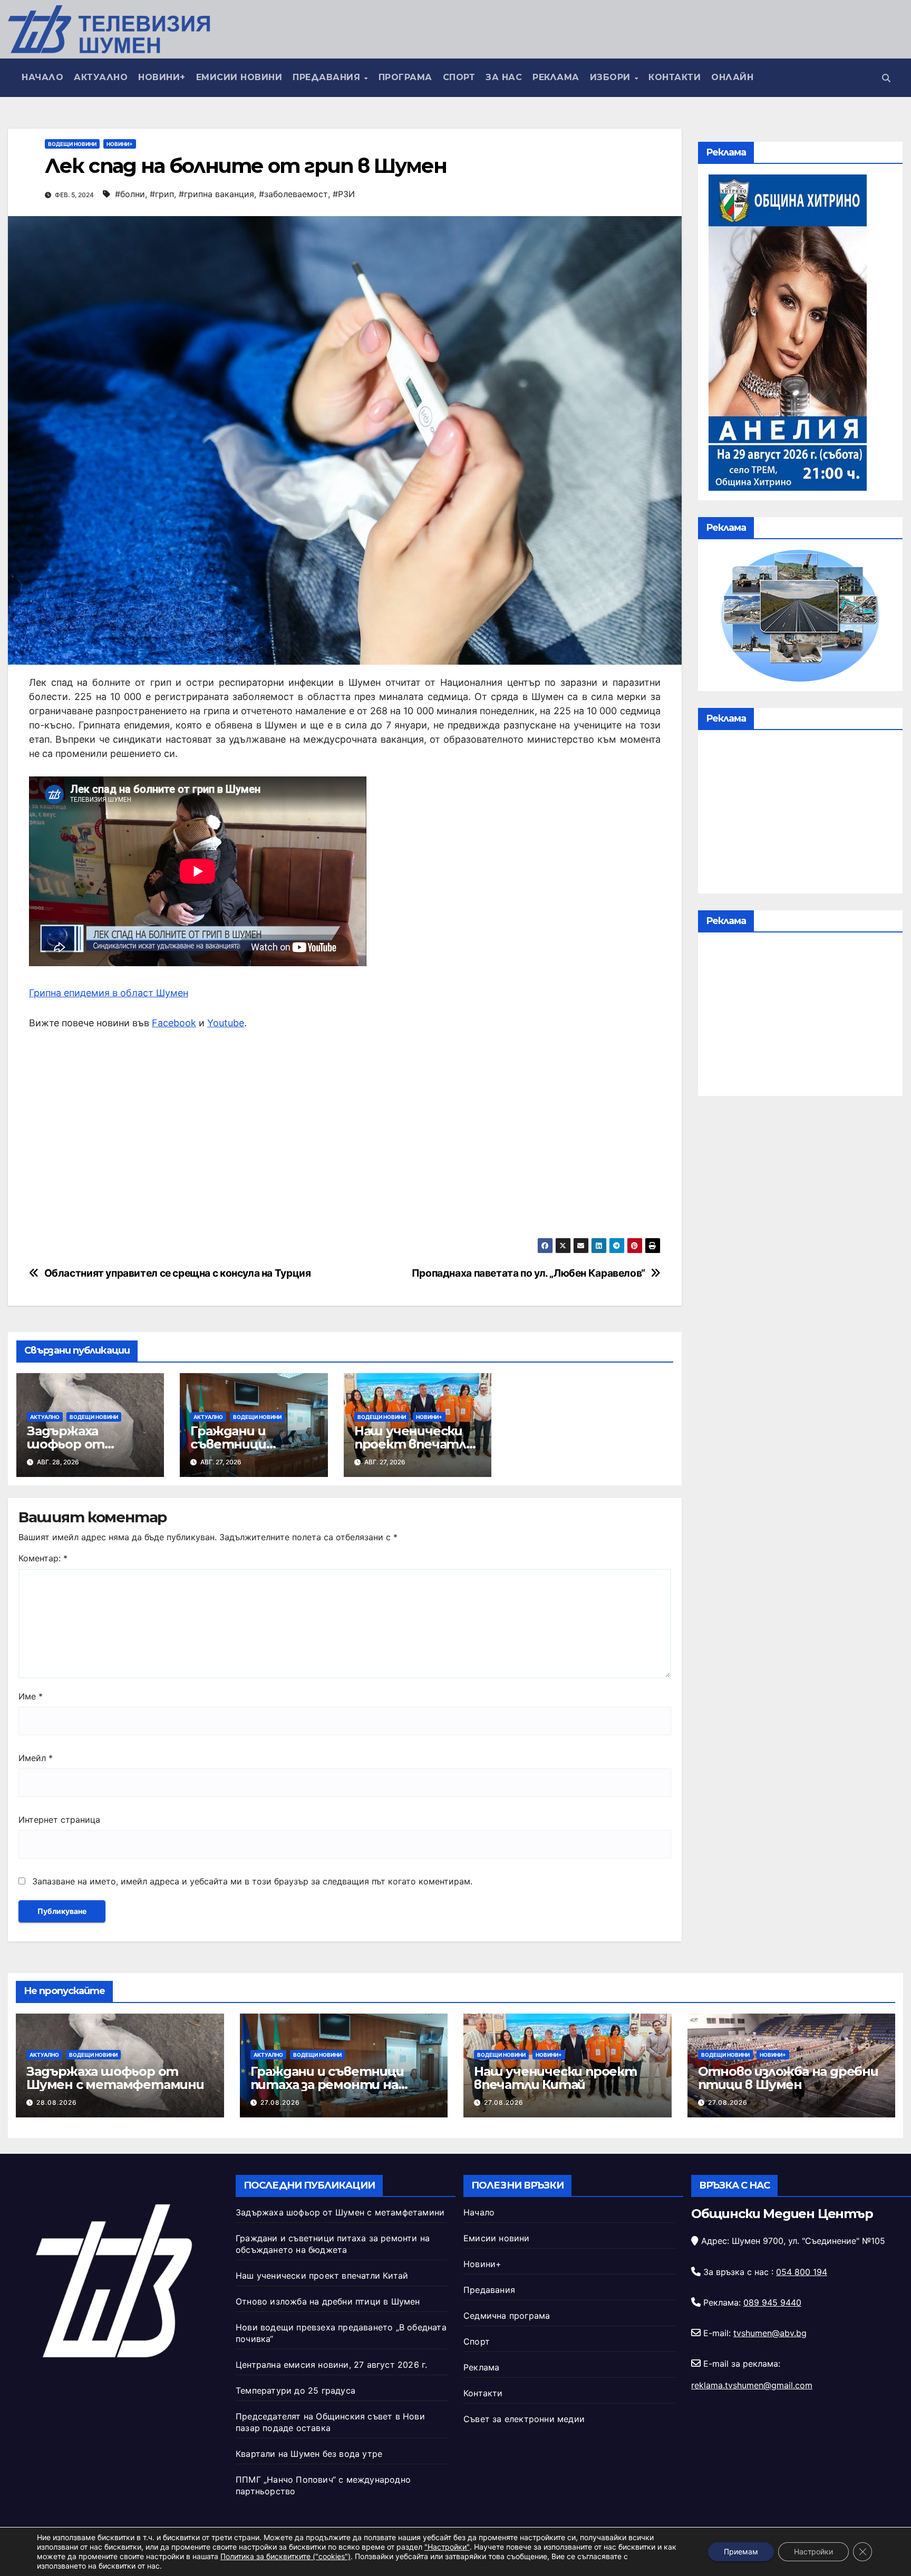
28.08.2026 (57, 2102)
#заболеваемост (293, 194)
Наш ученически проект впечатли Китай (414, 1444)
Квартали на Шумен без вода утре (309, 2454)
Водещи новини (72, 144)
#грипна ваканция (216, 194)
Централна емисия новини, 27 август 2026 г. (331, 2365)
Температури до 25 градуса (295, 2390)
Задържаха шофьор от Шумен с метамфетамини (115, 2078)
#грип (162, 194)
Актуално (101, 77)
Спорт (459, 77)
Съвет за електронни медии (524, 2419)
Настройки (813, 2551)
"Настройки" (447, 2547)
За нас (504, 77)
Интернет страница (59, 1820)
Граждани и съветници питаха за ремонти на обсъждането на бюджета (340, 2084)
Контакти (675, 77)
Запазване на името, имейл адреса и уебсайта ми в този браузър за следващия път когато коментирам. (252, 1881)
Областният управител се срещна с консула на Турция (178, 1273)
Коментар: (43, 1558)
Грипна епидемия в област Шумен (109, 993)
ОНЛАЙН (732, 77)
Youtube (226, 1023)
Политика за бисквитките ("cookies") (285, 2556)
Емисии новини (239, 77)
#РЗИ (344, 194)
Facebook (174, 1023)
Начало (42, 77)
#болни (130, 194)
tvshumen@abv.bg (770, 2333)
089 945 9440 (772, 2302)
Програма (405, 77)
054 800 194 (802, 2272)
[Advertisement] (345, 1134)
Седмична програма (507, 2316)
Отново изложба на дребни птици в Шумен (788, 2078)
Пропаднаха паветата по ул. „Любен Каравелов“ (529, 1273)
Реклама (556, 77)
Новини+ (162, 77)
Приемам (741, 2551)
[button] (886, 78)
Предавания (328, 77)
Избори (612, 77)
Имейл (36, 1758)
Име (31, 1696)
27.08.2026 (280, 2102)
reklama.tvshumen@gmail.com (752, 2385)
